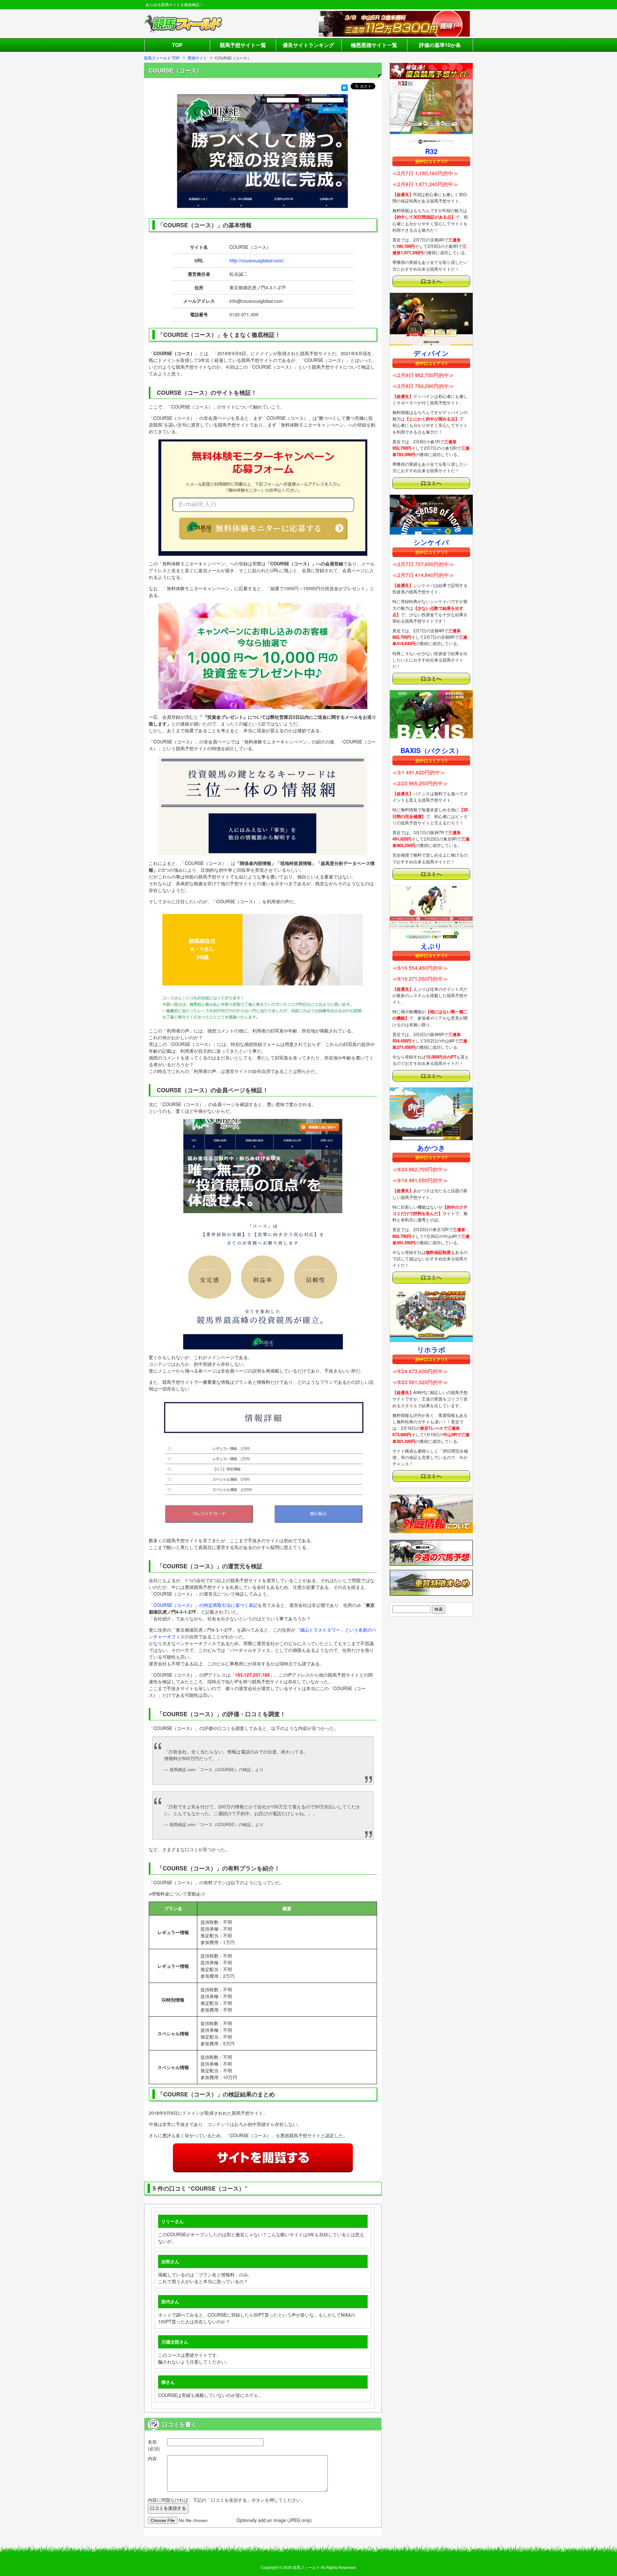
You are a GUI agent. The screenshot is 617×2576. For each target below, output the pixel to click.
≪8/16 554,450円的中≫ (420, 968)
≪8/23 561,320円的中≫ (420, 1382)
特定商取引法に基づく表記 (231, 1605)
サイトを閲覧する (263, 2158)
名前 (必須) (154, 2445)
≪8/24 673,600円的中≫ (420, 1371)
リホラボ (431, 1349)
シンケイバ (431, 542)
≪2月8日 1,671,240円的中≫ (425, 184)
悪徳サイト (197, 58)
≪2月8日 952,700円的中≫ (423, 375)
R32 (431, 151)
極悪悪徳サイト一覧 (374, 45)
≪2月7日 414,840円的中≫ (423, 575)
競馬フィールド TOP (162, 58)
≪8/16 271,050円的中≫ (420, 979)
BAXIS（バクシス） (431, 750)
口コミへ (431, 281)
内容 (152, 2458)
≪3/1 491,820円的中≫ (419, 772)
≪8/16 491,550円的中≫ (420, 1180)
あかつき (431, 1148)
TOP (177, 45)
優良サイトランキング (308, 45)
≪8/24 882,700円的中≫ (420, 1169)
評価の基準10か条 (440, 45)
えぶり (431, 946)
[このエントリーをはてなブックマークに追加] (344, 87)
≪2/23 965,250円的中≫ (420, 783)
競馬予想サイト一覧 (243, 45)
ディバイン (431, 353)
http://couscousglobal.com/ (257, 260)
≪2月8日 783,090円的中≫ (423, 386)
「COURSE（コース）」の (176, 1605)
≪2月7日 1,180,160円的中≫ (425, 173)
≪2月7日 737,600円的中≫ (423, 564)
